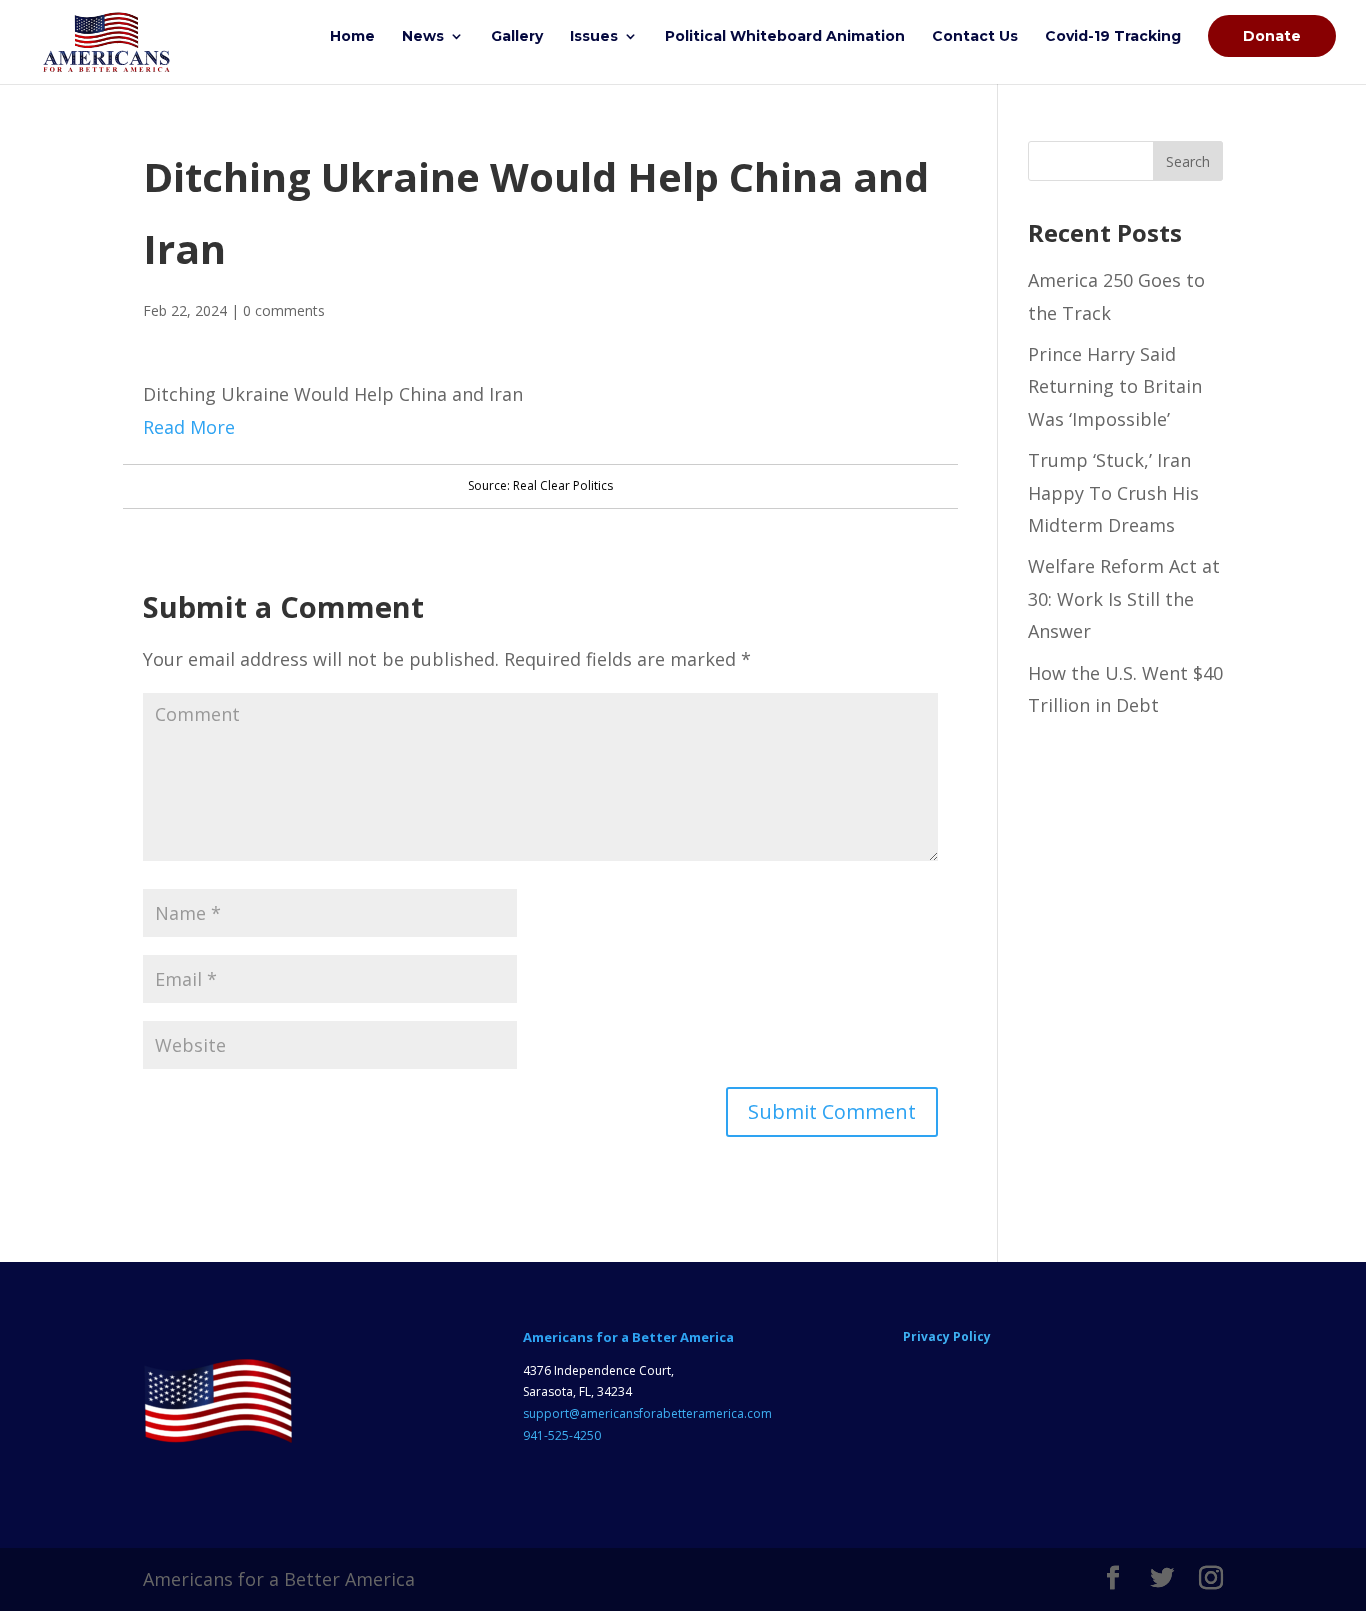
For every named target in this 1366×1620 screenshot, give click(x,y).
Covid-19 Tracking (1113, 37)
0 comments (284, 310)
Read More (189, 427)
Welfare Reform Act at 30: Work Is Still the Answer (1124, 598)
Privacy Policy (947, 1336)
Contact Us (975, 37)
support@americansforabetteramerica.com (647, 1413)
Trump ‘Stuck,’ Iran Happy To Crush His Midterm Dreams (1113, 492)
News (423, 37)
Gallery (517, 37)
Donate (1272, 36)
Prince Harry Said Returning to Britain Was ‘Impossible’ (1115, 386)
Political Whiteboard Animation (785, 37)
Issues (594, 37)
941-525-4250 (562, 1435)
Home (352, 37)
